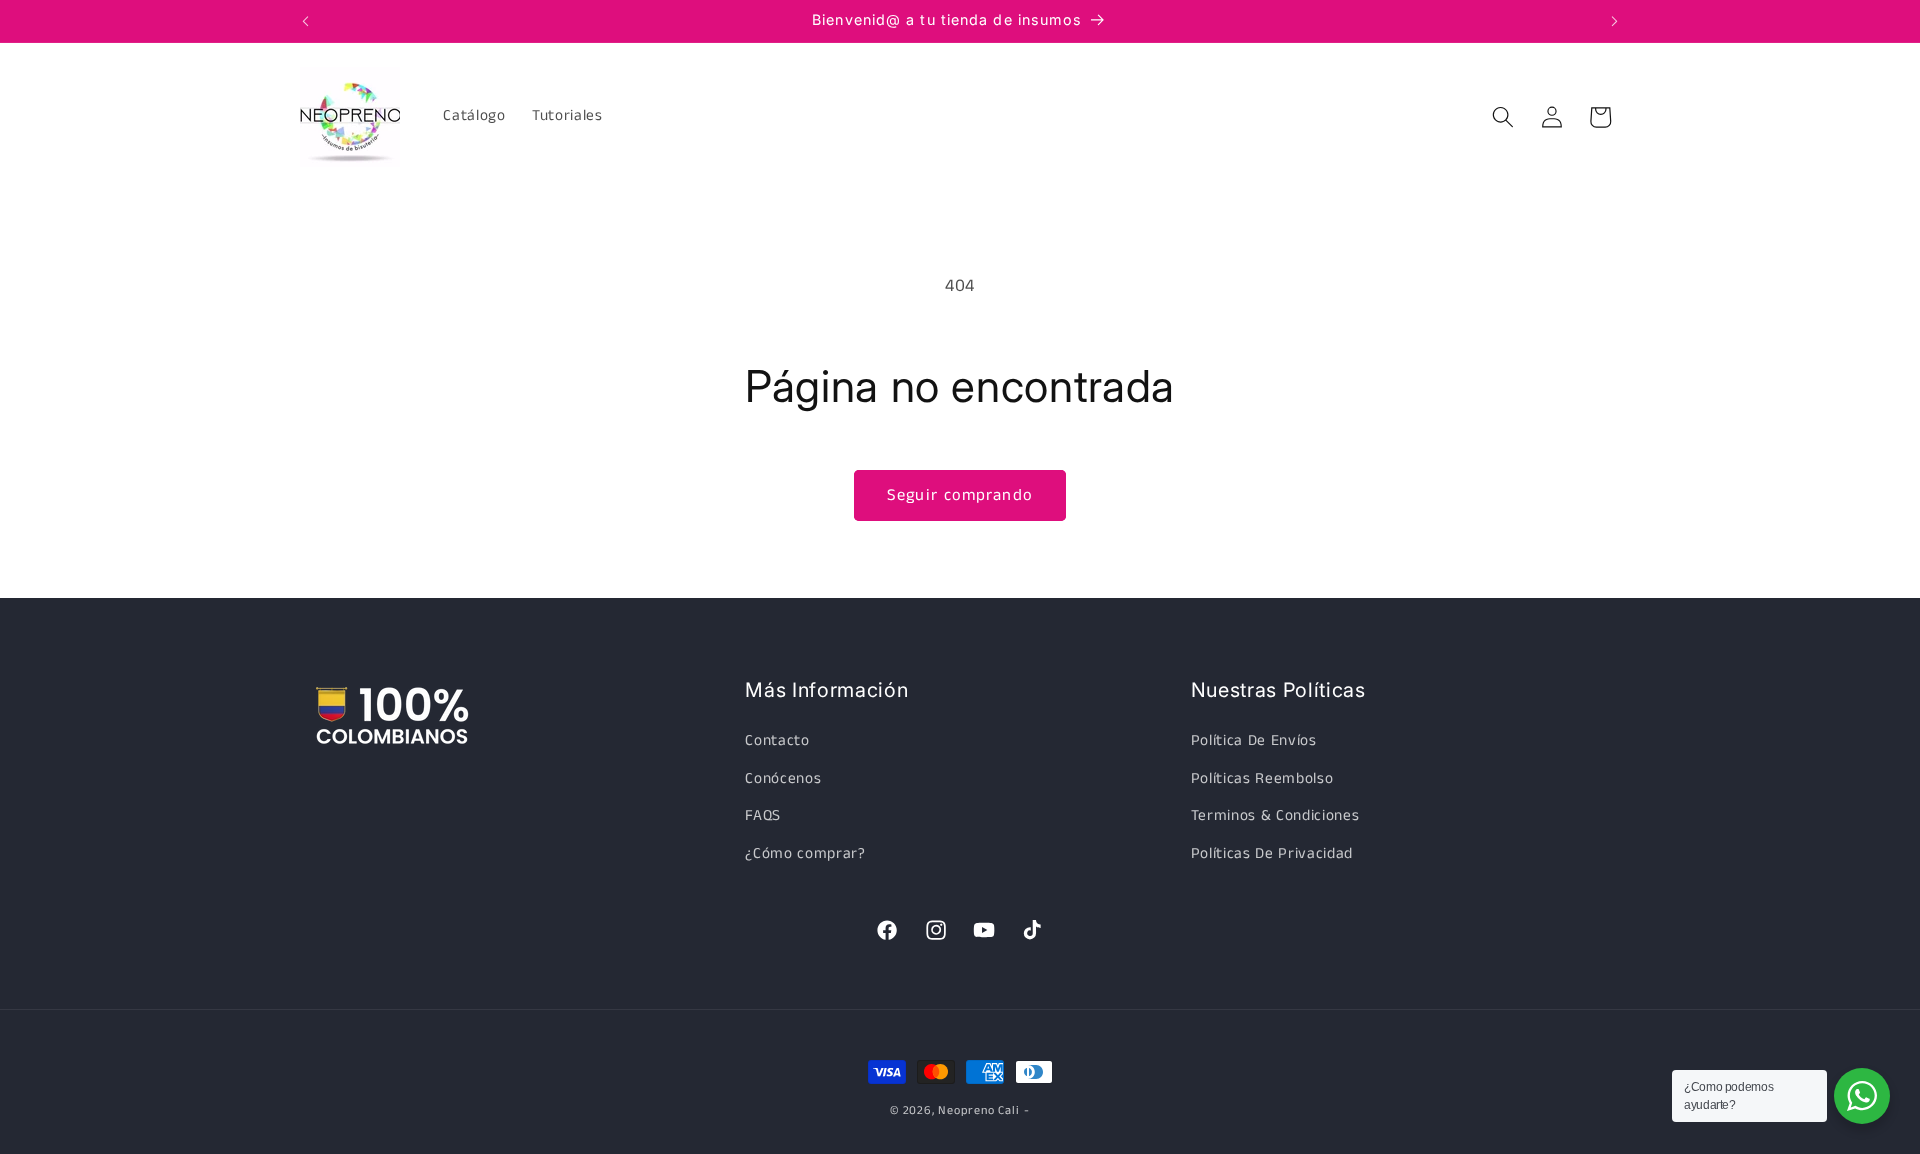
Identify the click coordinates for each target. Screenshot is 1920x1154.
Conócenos (783, 779)
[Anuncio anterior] (306, 21)
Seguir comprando (960, 495)
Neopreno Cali (978, 1110)
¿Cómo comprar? (805, 854)
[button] (1503, 117)
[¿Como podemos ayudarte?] (1862, 1096)
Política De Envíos (1254, 741)
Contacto (777, 741)
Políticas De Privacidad (1272, 854)
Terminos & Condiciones (1275, 816)
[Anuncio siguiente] (1615, 21)
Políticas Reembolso (1262, 779)
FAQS (763, 816)
